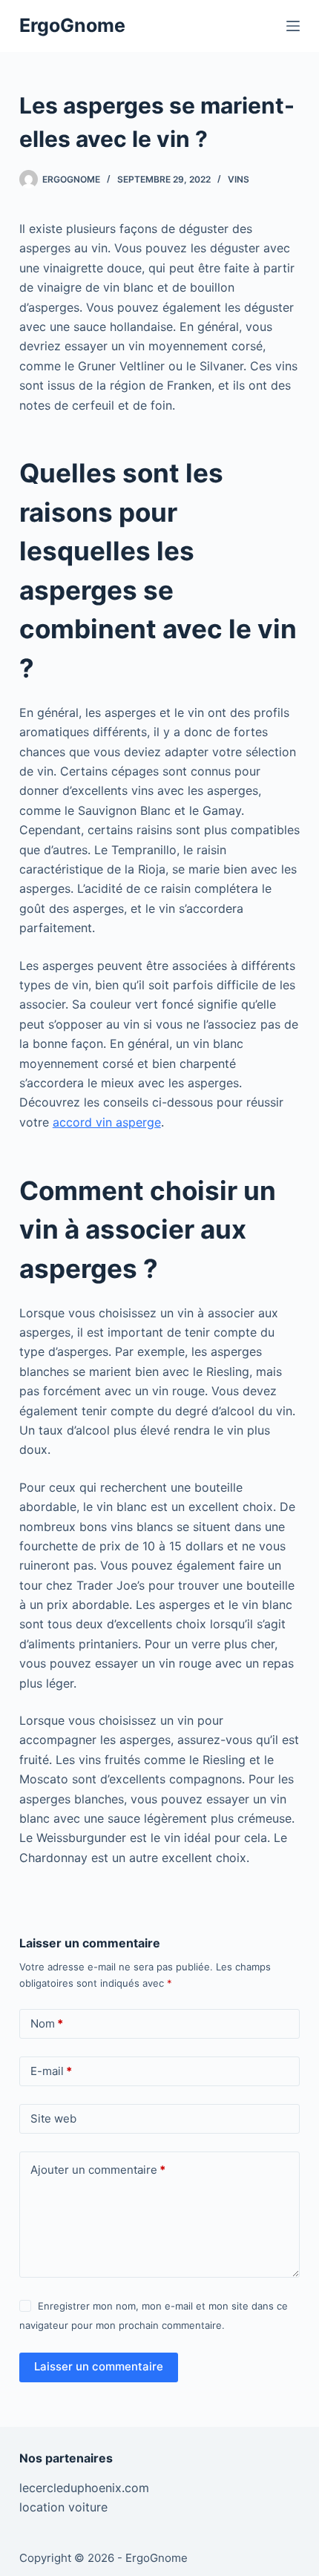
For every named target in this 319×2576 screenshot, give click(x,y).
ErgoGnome (72, 25)
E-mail (51, 2071)
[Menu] (293, 26)
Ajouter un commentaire (98, 2170)
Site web (53, 2118)
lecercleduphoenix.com (84, 2488)
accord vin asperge (107, 1122)
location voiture (63, 2507)
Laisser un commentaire (99, 2366)
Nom (47, 2023)
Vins (239, 179)
